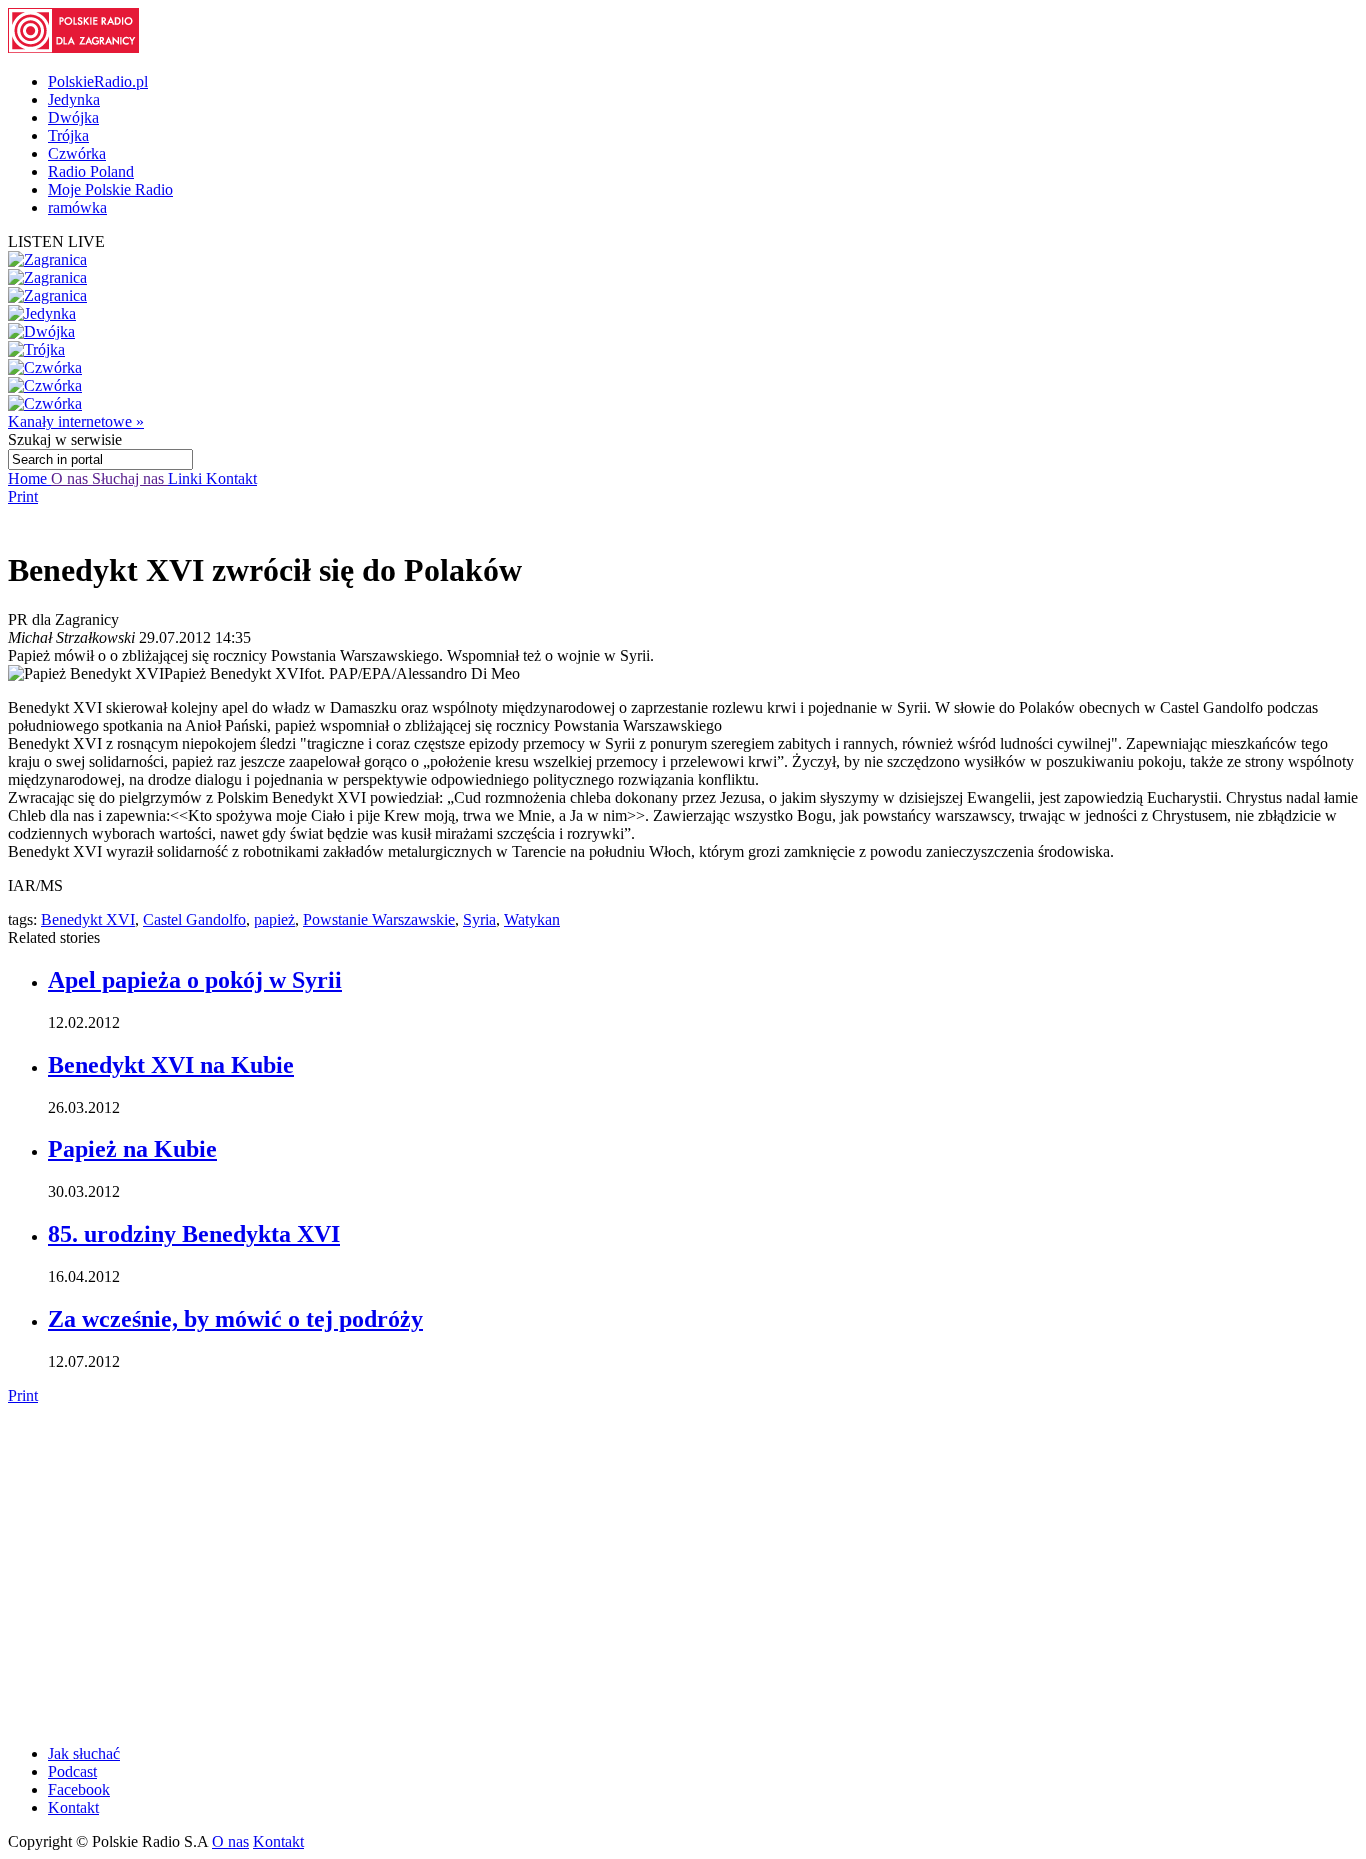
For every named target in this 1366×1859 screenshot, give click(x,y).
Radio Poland (91, 171)
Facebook (79, 1789)
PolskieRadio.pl (98, 81)
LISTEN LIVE (56, 241)
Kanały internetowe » (76, 421)
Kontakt (231, 478)
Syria (479, 919)
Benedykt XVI (88, 919)
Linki (187, 478)
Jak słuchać (84, 1753)
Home (29, 478)
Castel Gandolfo (194, 919)
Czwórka (77, 153)
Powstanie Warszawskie (379, 919)
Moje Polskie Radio (110, 189)
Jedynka (74, 99)
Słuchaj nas (130, 478)
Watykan (532, 919)
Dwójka (73, 117)
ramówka (77, 207)
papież (274, 919)
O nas (71, 478)
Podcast (72, 1771)
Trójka (68, 135)
